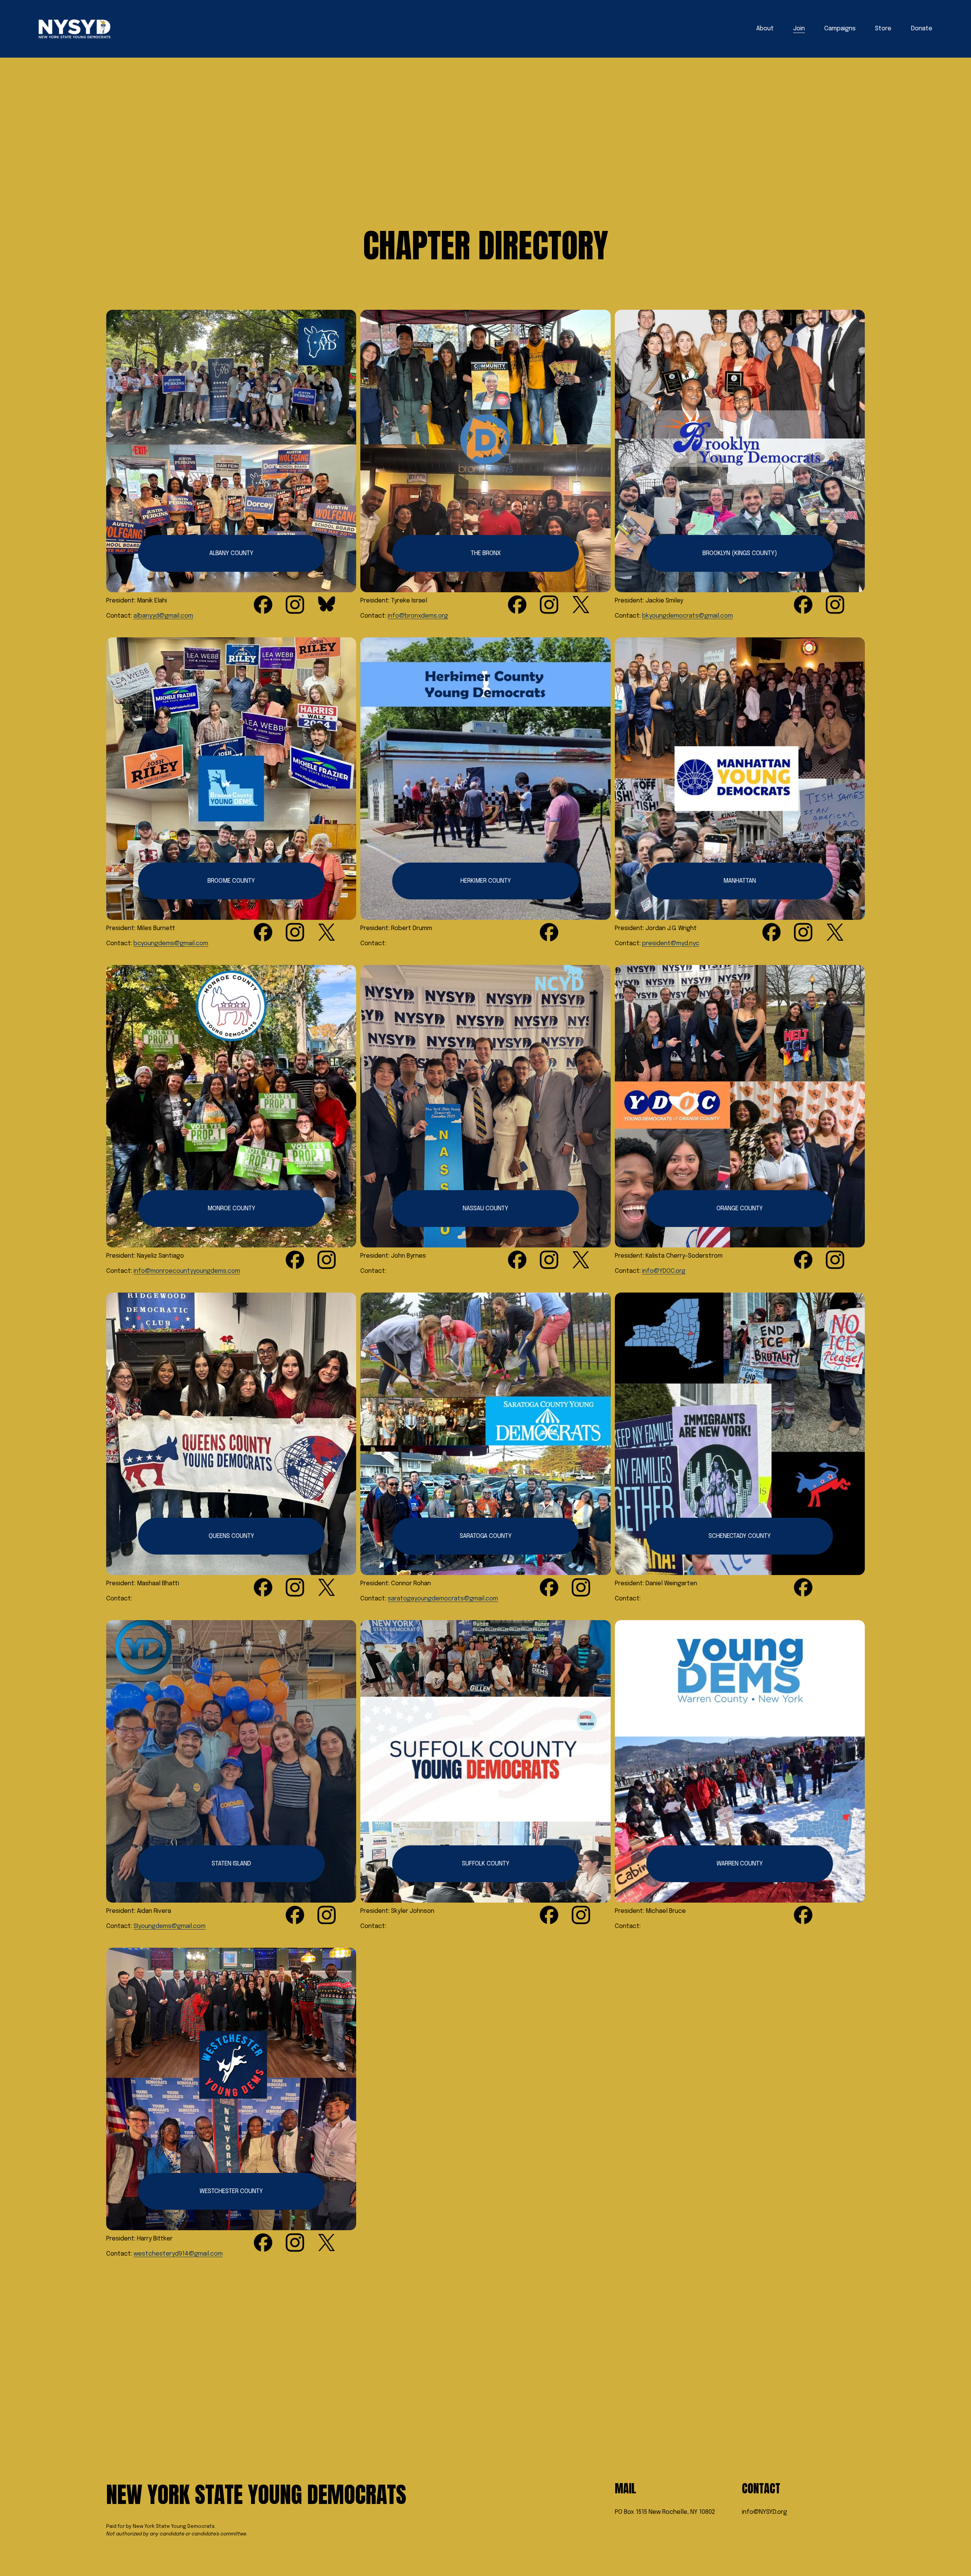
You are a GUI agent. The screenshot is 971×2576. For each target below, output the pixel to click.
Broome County (231, 881)
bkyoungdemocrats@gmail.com (687, 616)
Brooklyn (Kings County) (740, 553)
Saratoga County (486, 1536)
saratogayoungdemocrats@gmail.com (443, 1599)
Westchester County (231, 2191)
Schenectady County (740, 1536)
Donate (922, 29)
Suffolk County (486, 1864)
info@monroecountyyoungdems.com (187, 1271)
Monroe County (231, 1209)
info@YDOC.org (664, 1271)
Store (883, 29)
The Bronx (486, 553)
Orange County (740, 1209)
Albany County (231, 553)
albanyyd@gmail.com (163, 616)
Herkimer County (486, 881)
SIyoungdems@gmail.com (170, 1926)
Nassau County (485, 1209)
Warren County (740, 1864)
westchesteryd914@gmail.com (178, 2254)
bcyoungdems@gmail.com (171, 944)
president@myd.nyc (671, 944)
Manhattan (740, 881)
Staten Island (231, 1864)
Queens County (231, 1536)
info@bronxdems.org (418, 616)
